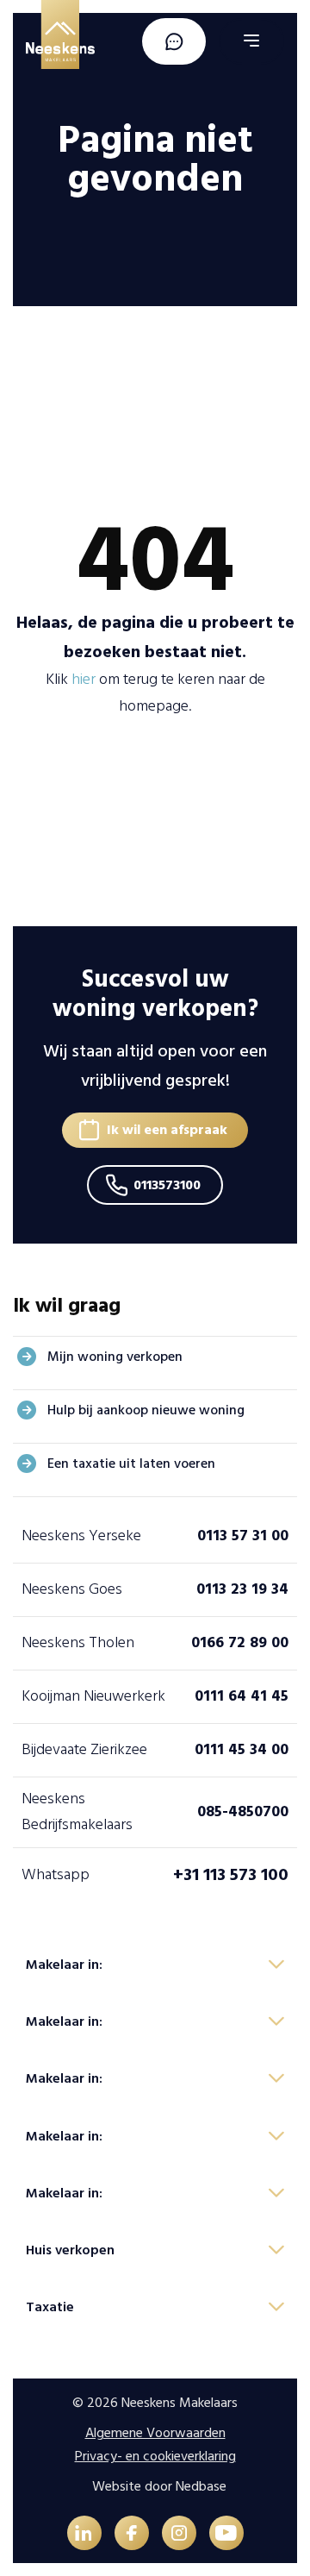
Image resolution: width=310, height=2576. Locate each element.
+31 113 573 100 (231, 1875)
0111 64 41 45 (242, 1696)
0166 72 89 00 (240, 1642)
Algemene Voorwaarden (155, 2433)
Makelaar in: (64, 1965)
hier (84, 679)
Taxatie (50, 2307)
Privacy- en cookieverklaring (155, 2456)
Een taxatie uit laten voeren (131, 1463)
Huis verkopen (70, 2250)
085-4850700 (243, 1811)
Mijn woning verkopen (115, 1357)
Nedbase (201, 2486)
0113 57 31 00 (243, 1536)
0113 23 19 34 (242, 1589)
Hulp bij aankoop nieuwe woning (146, 1410)
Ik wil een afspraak (167, 1130)
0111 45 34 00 (242, 1749)
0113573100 (167, 1185)
